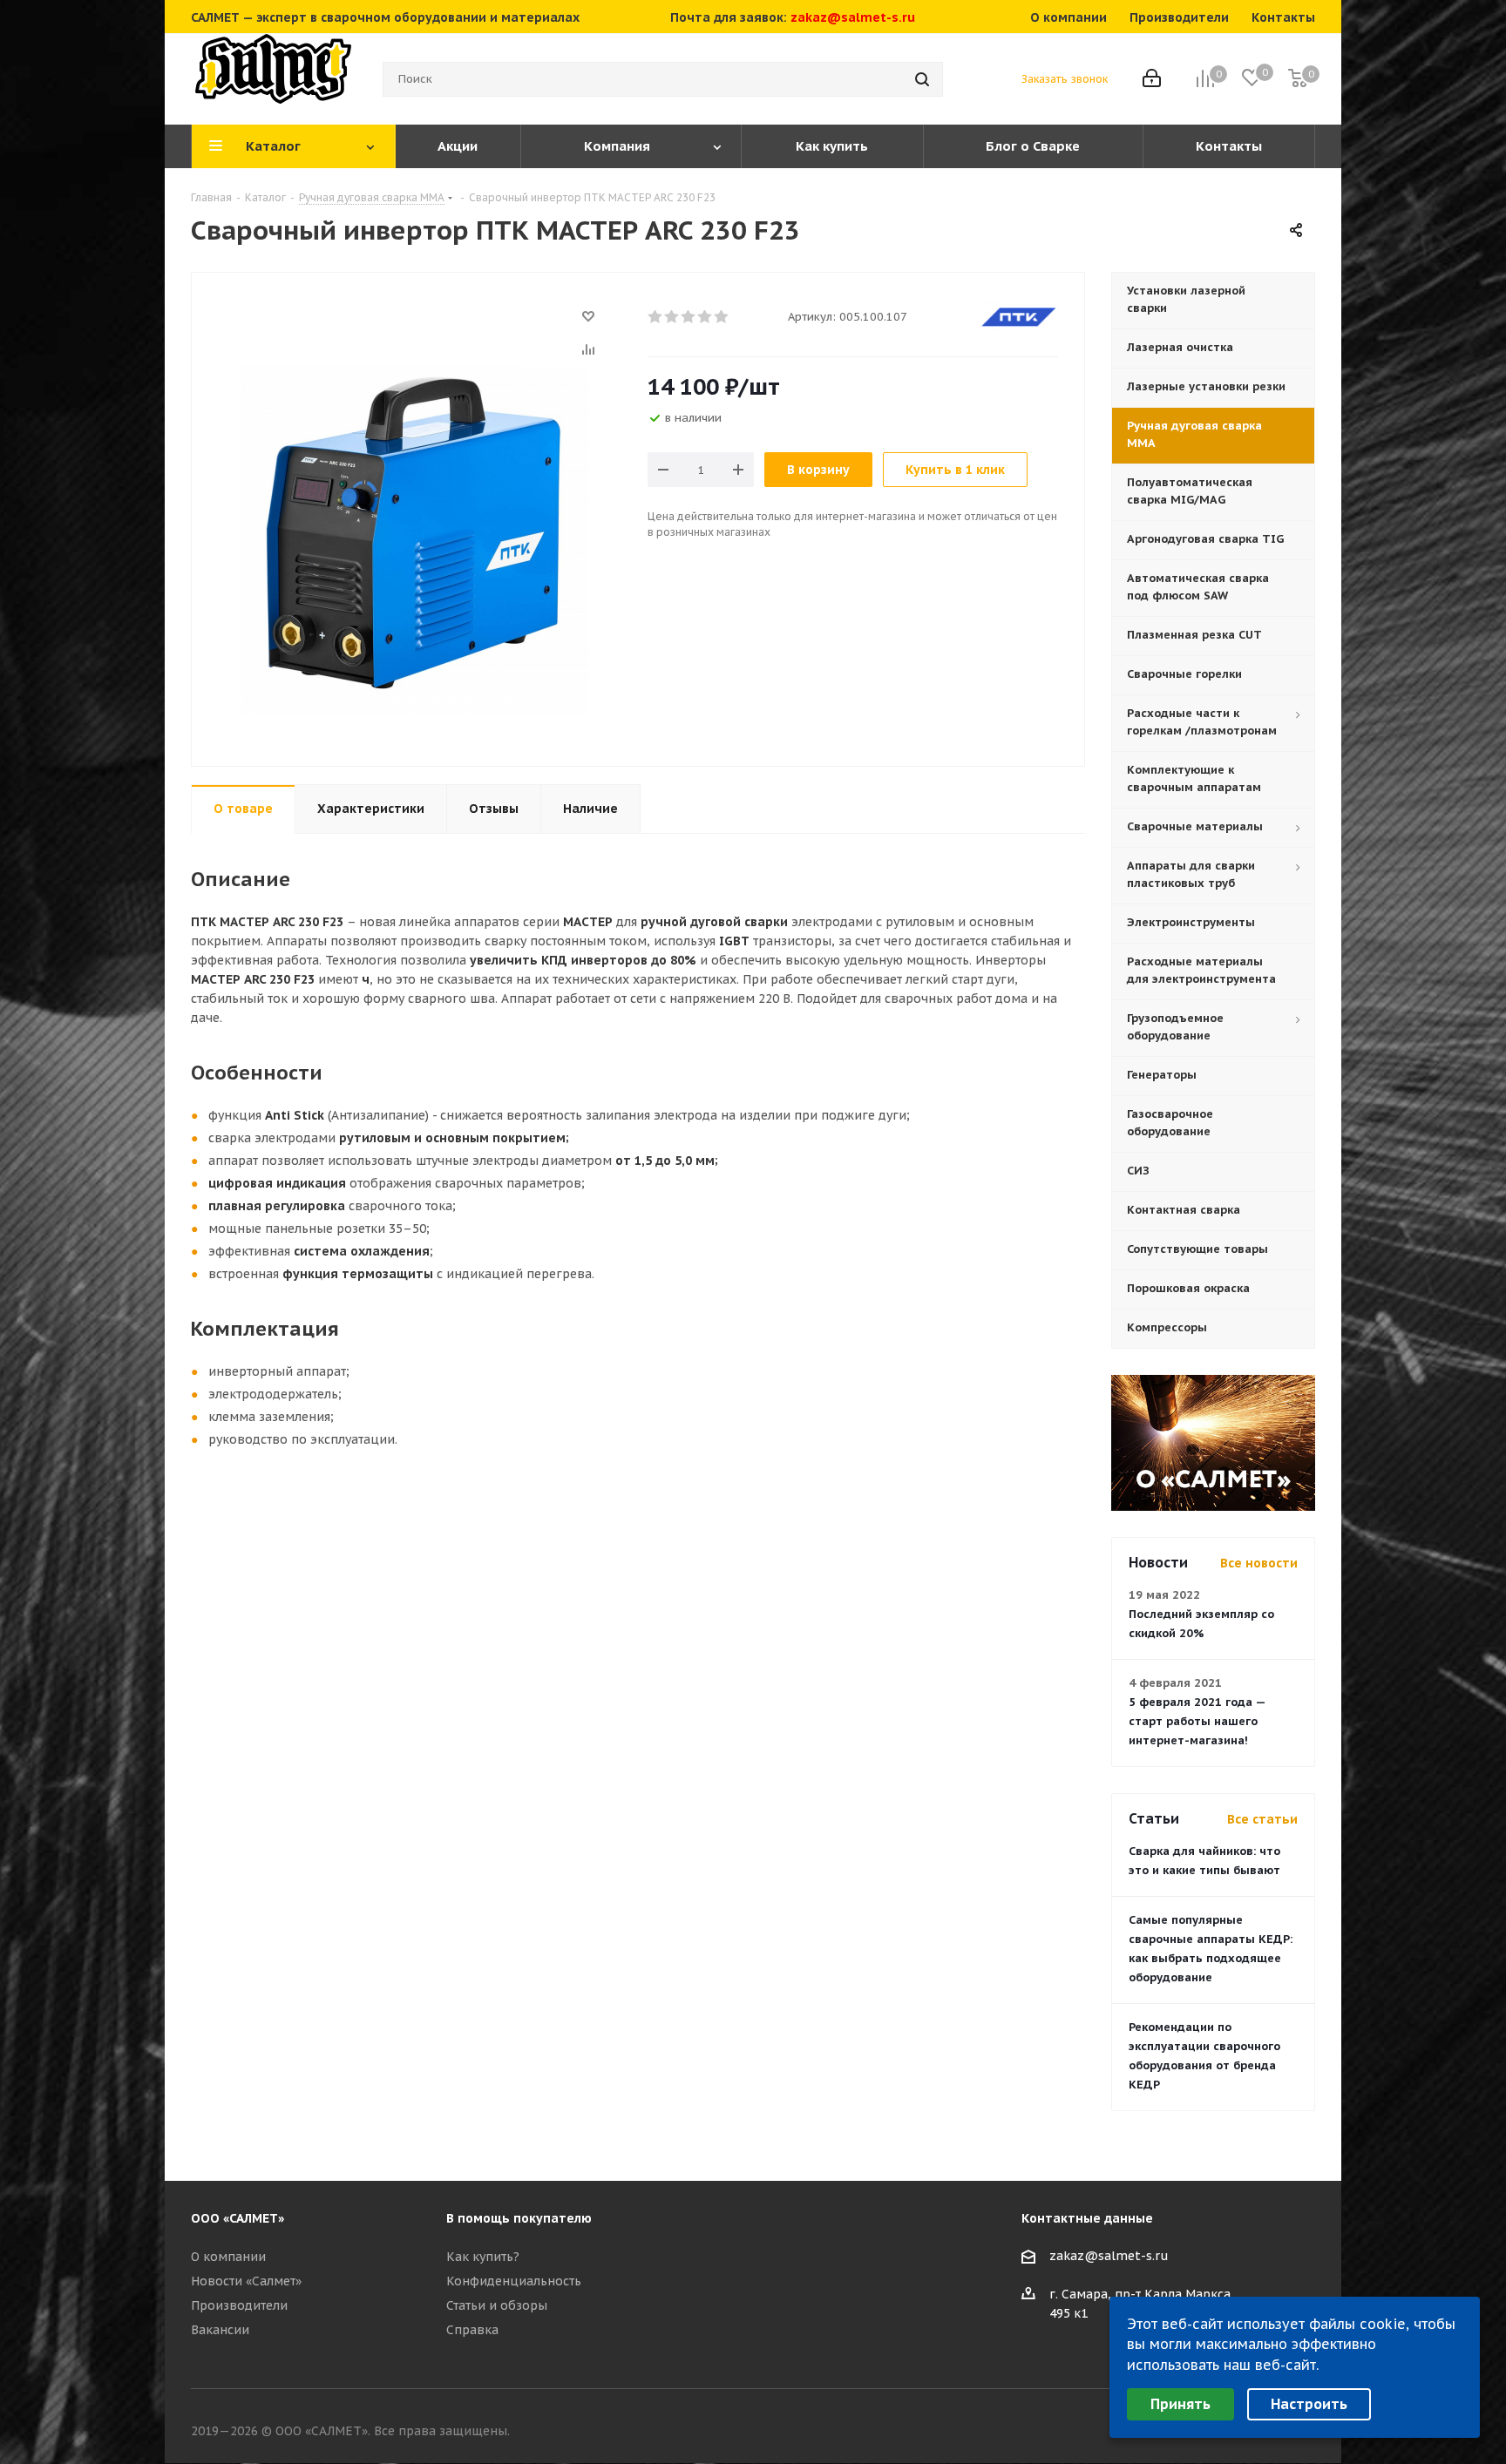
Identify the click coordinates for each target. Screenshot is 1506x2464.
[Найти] (922, 79)
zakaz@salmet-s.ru (853, 17)
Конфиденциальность (514, 2281)
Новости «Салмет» (246, 2281)
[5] (722, 317)
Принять (1180, 2404)
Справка (472, 2330)
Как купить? (483, 2257)
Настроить (1309, 2404)
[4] (706, 317)
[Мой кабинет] (1152, 80)
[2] (672, 317)
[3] (689, 317)
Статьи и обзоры (497, 2305)
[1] (656, 317)
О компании (228, 2257)
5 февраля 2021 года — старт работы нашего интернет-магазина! (1197, 1721)
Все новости (1259, 1563)
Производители (239, 2305)
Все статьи (1262, 1819)
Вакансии (220, 2330)
